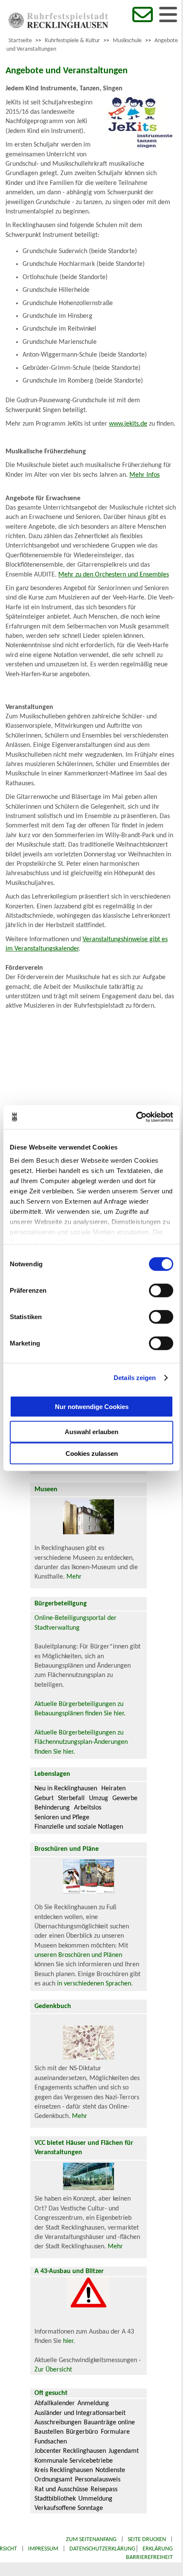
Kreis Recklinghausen (64, 2470)
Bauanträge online (109, 2423)
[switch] (161, 1290)
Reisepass (104, 2490)
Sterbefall (71, 1798)
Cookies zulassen (92, 1453)
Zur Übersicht (53, 2370)
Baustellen (49, 2432)
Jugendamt (124, 2451)
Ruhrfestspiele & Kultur (72, 41)
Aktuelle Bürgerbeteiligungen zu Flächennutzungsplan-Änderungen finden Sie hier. (81, 1742)
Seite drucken (147, 2540)
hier (68, 2341)
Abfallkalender (55, 2403)
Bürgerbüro (82, 2432)
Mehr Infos (144, 475)
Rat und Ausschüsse (61, 2490)
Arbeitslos (88, 1808)
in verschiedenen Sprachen (94, 1984)
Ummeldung (95, 2499)
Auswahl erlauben (91, 1431)
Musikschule (127, 41)
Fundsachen (51, 2442)
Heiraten (113, 1789)
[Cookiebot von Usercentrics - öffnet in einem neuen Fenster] (136, 1117)
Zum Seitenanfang (91, 2540)
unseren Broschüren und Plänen (78, 1955)
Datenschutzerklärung (102, 2549)
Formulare (115, 2432)
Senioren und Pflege (62, 1818)
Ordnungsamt (53, 2480)
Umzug (99, 1798)
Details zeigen (135, 1378)
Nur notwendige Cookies (92, 1407)
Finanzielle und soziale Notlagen (79, 1827)
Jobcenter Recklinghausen (70, 2451)
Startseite (20, 41)
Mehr (74, 1577)
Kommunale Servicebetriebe (74, 2461)
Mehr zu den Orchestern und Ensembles (114, 575)
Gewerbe (125, 1798)
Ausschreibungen (58, 2423)
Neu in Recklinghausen (66, 1789)
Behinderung (52, 1808)
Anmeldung (93, 2403)
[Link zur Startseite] (58, 26)
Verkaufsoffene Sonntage (69, 2508)
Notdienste (110, 2470)
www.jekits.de (128, 424)
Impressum (43, 2549)
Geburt (44, 1798)
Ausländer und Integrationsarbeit (80, 2413)
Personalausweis (98, 2480)
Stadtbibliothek (55, 2499)
